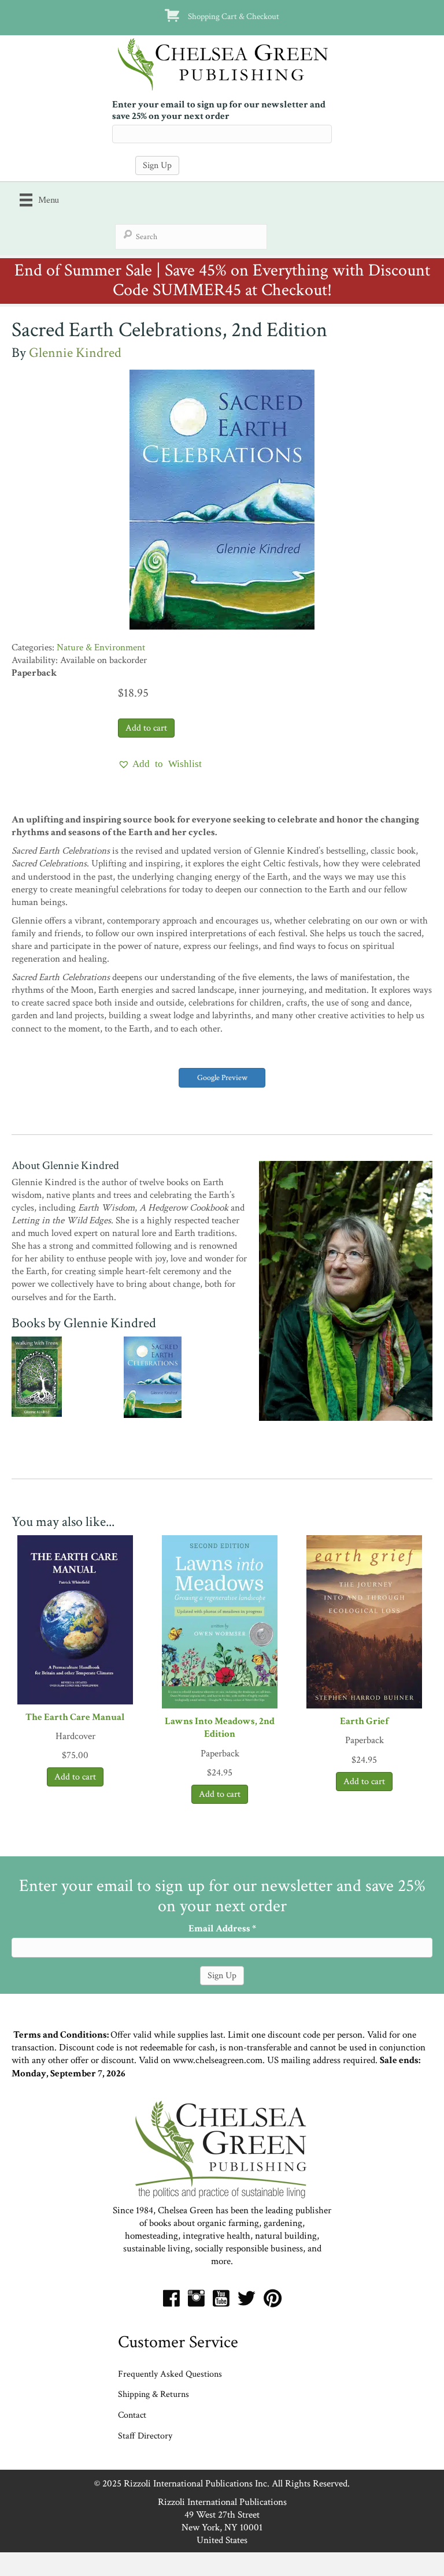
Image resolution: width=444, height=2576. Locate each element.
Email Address (222, 1929)
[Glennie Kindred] (346, 1290)
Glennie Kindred (75, 353)
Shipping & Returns (153, 2394)
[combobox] (191, 237)
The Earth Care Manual (75, 1717)
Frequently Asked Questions (170, 2374)
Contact (132, 2415)
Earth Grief (364, 1721)
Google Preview (222, 1078)
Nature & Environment (101, 647)
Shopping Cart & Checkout (234, 16)
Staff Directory (145, 2436)
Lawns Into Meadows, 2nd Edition (220, 1728)
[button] (160, 764)
